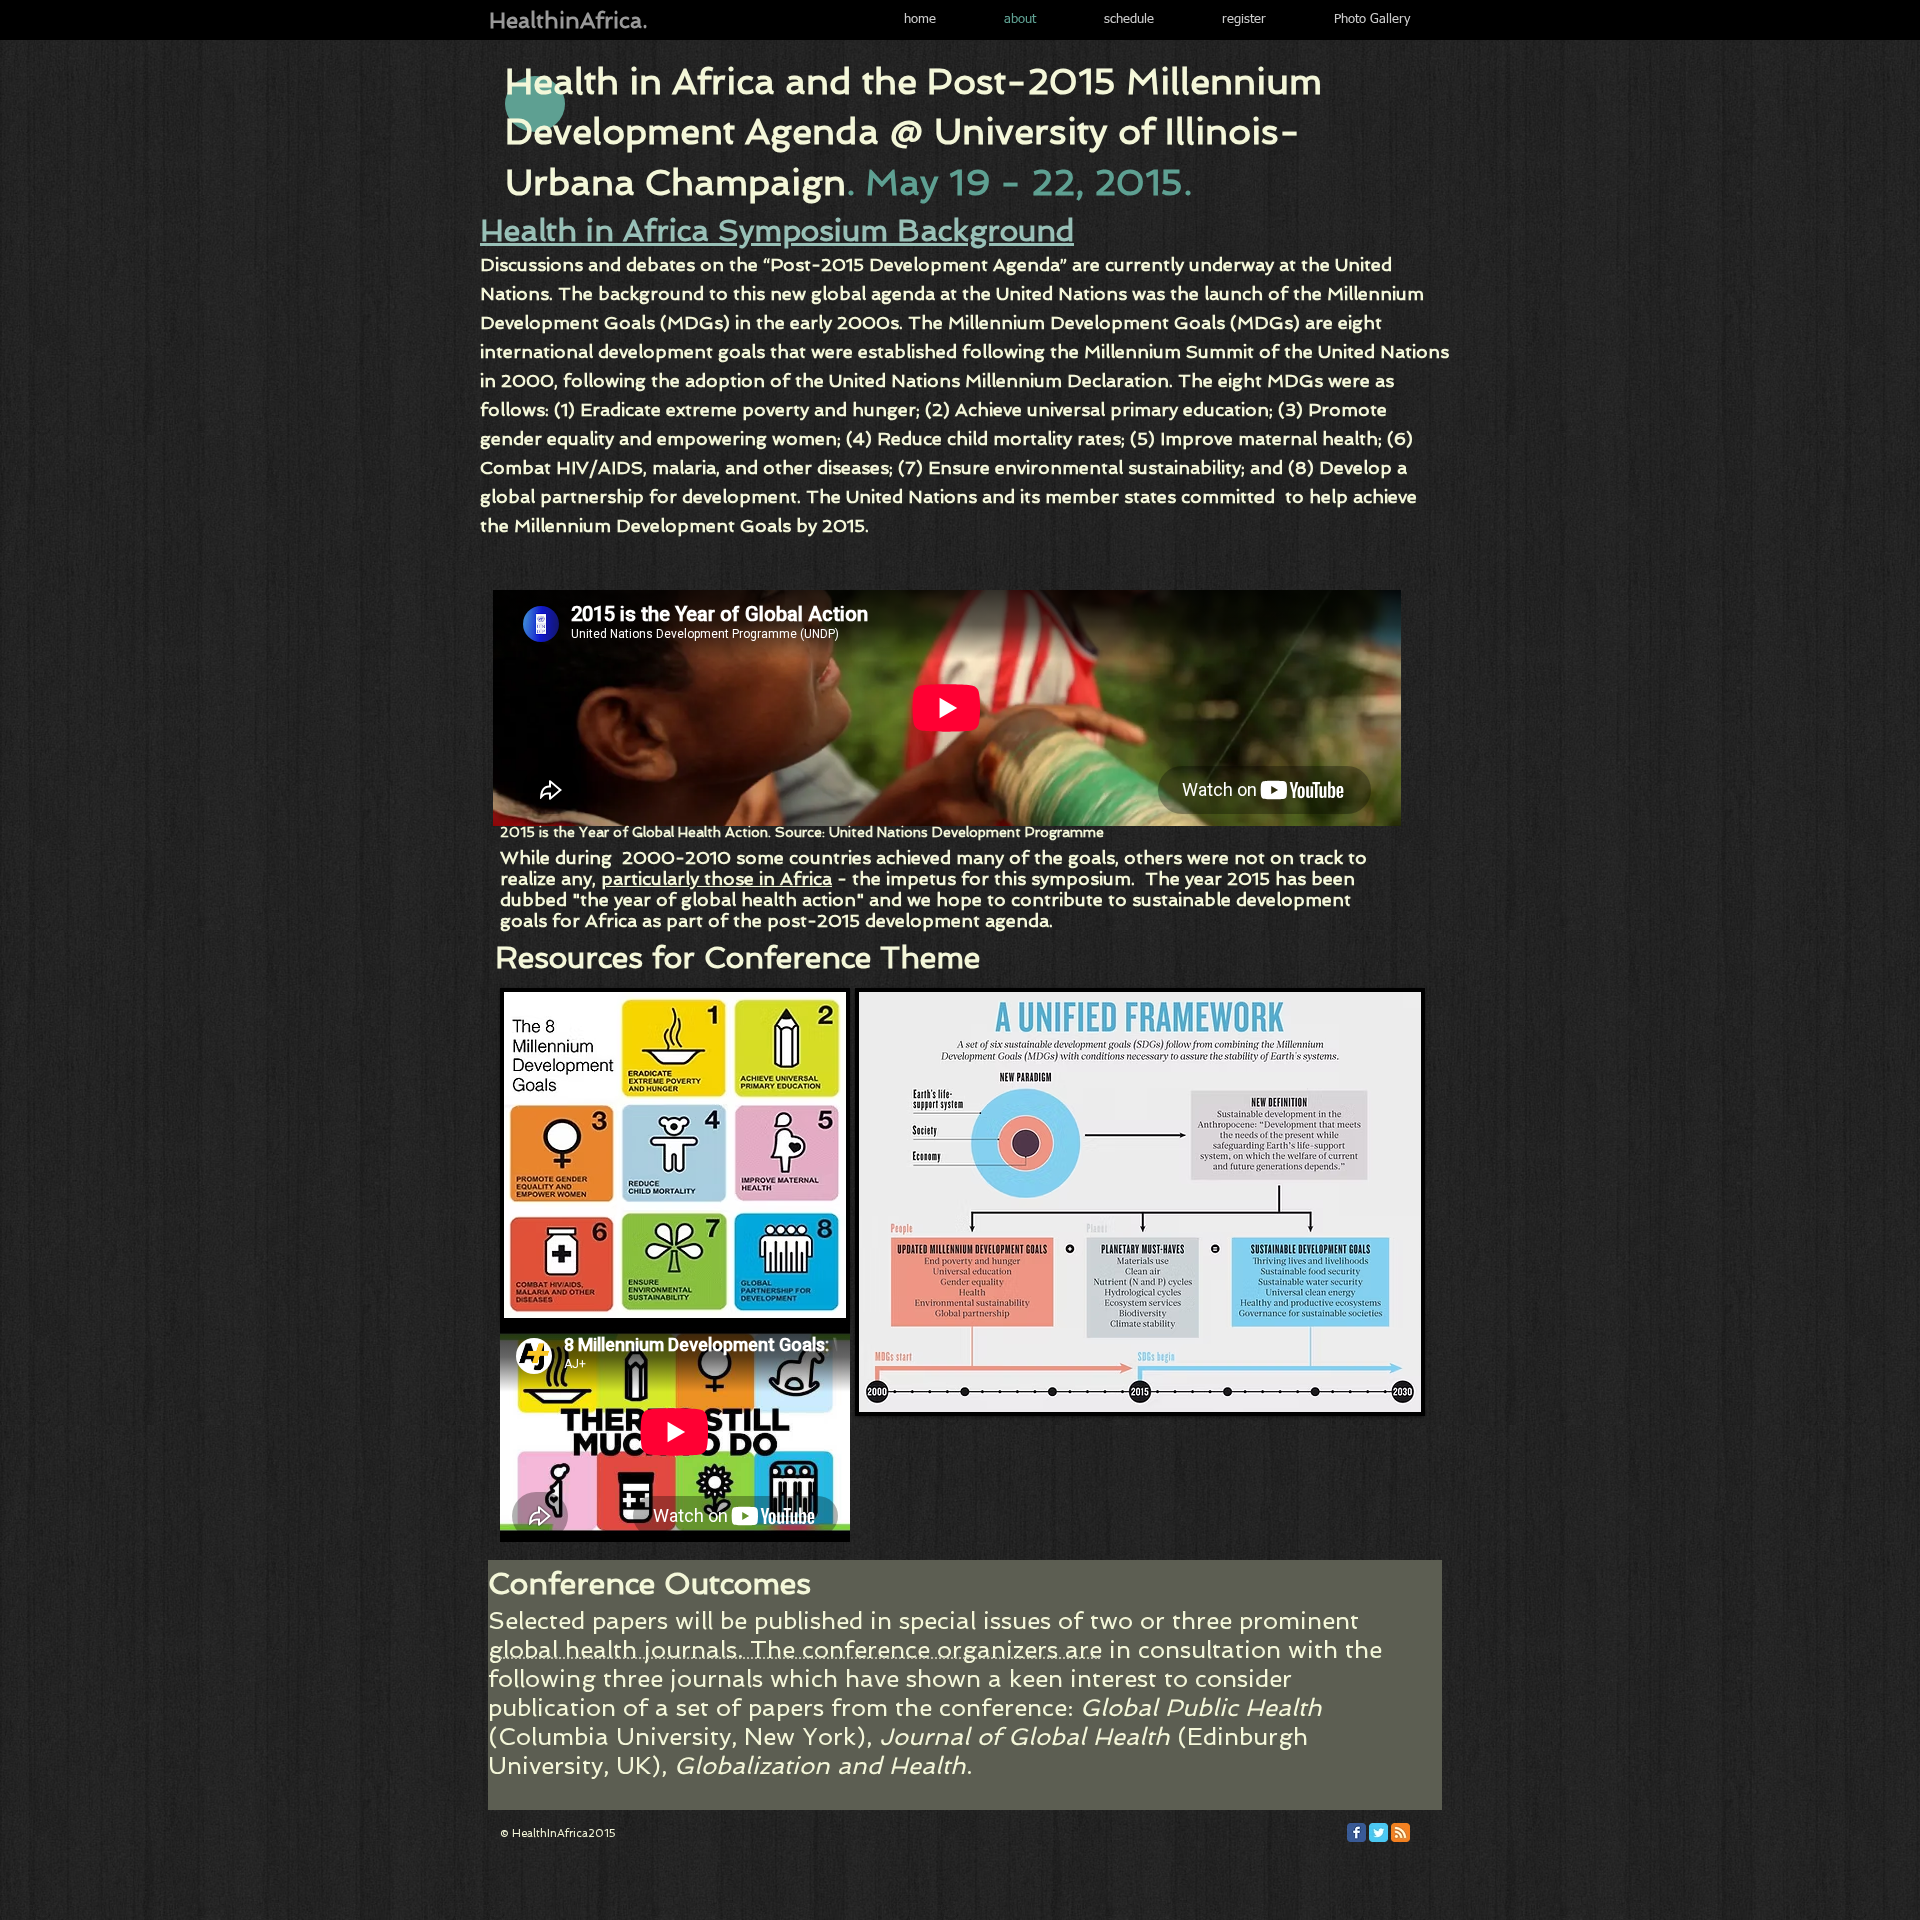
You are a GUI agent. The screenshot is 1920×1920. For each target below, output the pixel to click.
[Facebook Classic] (1356, 1832)
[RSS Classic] (1400, 1832)
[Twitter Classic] (1378, 1832)
